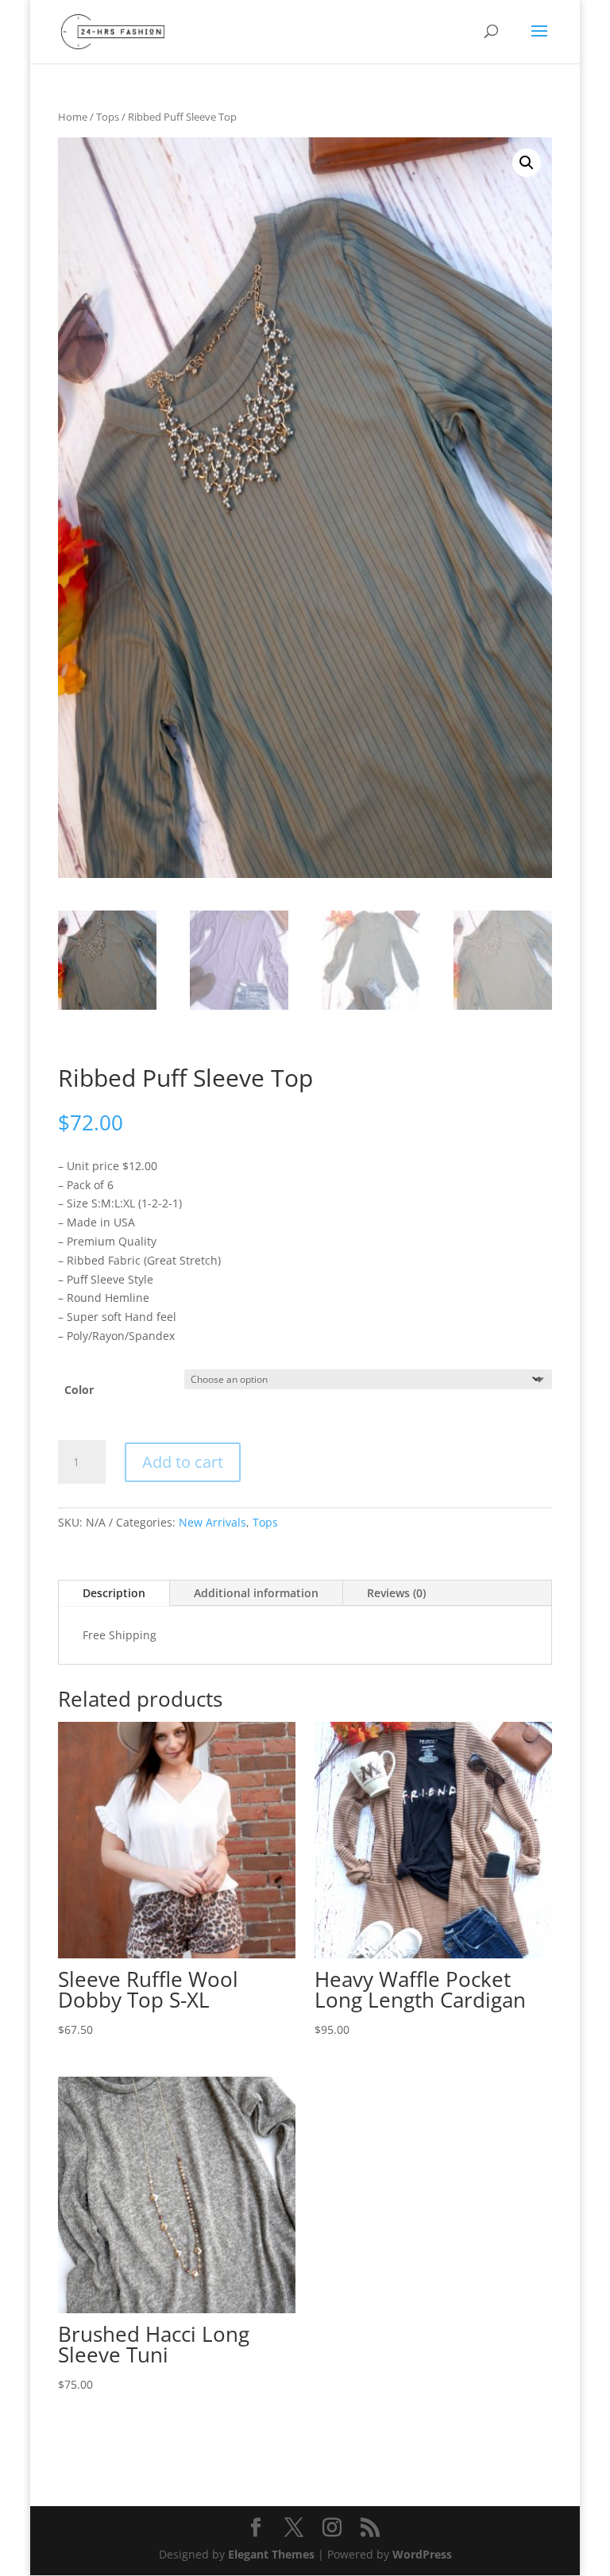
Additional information (256, 1593)
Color (79, 1390)
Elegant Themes (271, 2554)
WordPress (422, 2554)
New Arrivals (212, 1522)
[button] (527, 163)
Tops (108, 117)
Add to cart (183, 1462)
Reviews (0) (396, 1593)
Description (114, 1593)
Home (73, 117)
